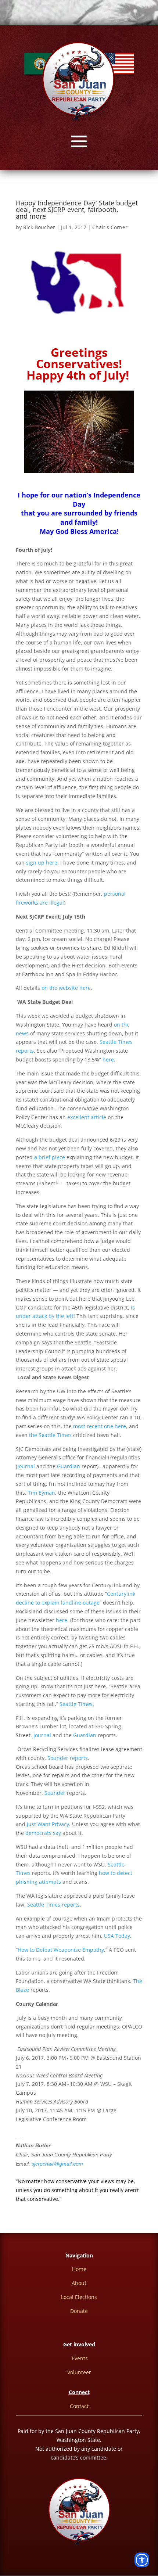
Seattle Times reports (53, 1905)
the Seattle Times (50, 1435)
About (79, 2283)
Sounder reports (68, 1758)
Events (80, 2358)
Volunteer (79, 2372)
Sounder (56, 1793)
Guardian (69, 1466)
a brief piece (50, 1157)
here (108, 1059)
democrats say (43, 1833)
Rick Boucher (39, 227)
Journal (26, 1466)
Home (79, 2269)
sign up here (42, 863)
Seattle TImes (76, 1704)
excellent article (87, 1117)
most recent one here (100, 1426)
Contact (79, 2406)
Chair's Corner (110, 227)
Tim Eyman (42, 1493)
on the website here (66, 988)
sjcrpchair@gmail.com (57, 2164)
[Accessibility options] (142, 2560)
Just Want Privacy (48, 1824)
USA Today (117, 1936)
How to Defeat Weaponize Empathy (61, 1950)
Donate (79, 2311)
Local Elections (79, 2297)
